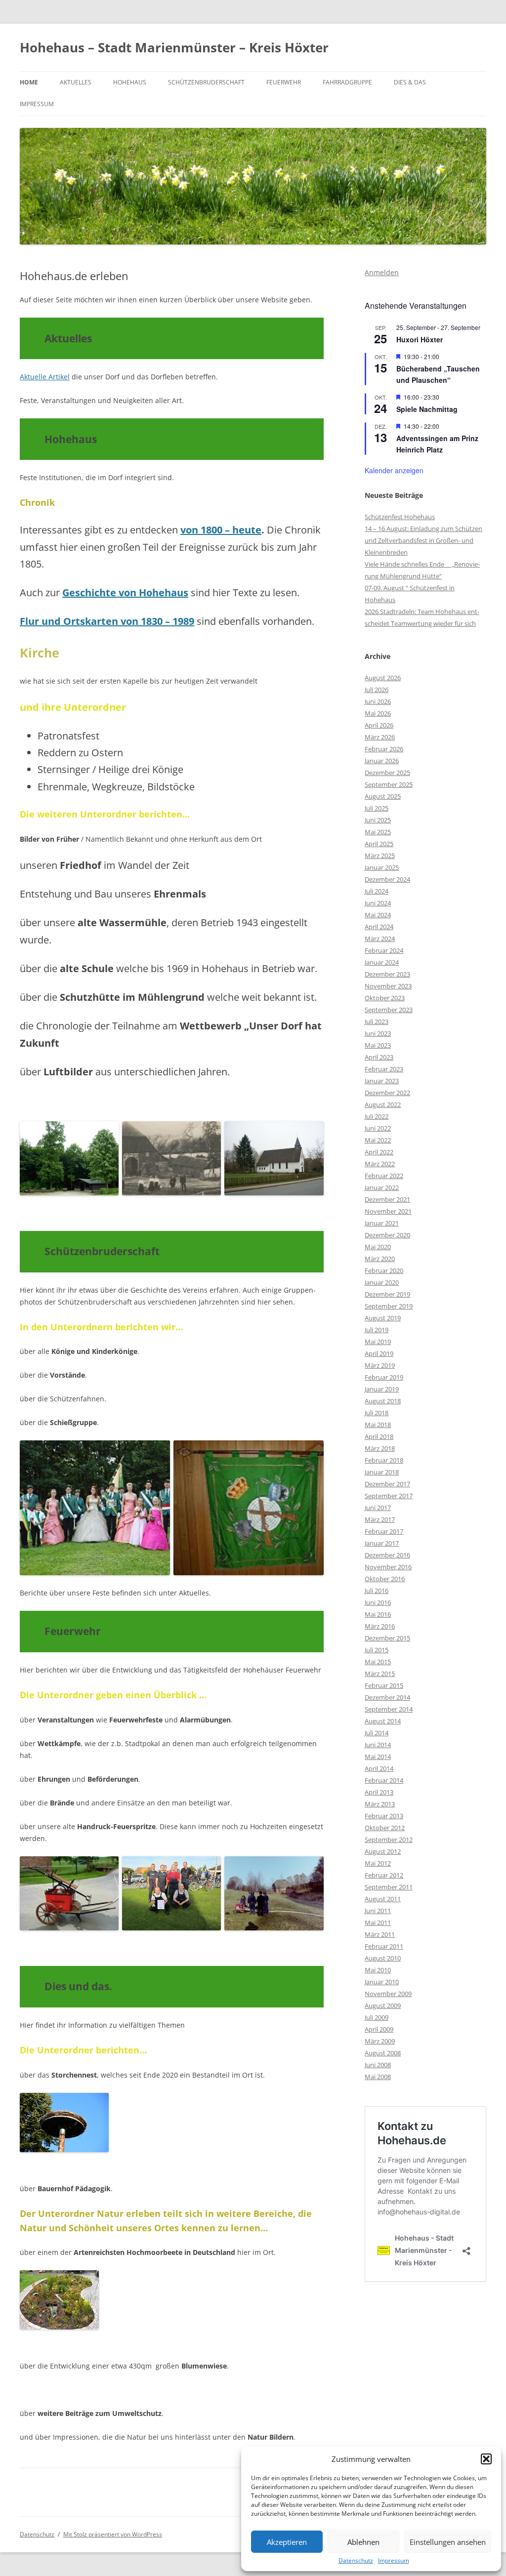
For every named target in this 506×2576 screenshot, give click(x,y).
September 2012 (389, 1840)
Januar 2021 (382, 1223)
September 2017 (389, 1496)
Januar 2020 (382, 1282)
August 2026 (383, 678)
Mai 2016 (378, 1614)
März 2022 (380, 1164)
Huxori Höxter (420, 339)
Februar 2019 (384, 1377)
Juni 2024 (378, 903)
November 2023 (388, 986)
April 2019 (379, 1353)
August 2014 (383, 1721)
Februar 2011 (384, 1946)
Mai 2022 (378, 1140)
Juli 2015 (377, 1650)
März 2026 (380, 737)
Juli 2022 (377, 1116)
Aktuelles (76, 82)
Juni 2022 (378, 1128)
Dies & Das (410, 82)
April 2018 (379, 1436)
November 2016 (388, 1567)
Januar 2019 (382, 1389)
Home (29, 82)
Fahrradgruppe (347, 82)
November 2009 (388, 1994)
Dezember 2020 (387, 1235)
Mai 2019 (378, 1342)
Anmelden (382, 272)
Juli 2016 (377, 1591)
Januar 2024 (382, 962)
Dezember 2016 (387, 1555)
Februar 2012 (384, 1875)
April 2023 (379, 1057)
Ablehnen (363, 2542)
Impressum (394, 2561)
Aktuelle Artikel (45, 377)
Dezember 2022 (387, 1093)
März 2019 (380, 1365)
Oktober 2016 (385, 1579)
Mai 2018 (378, 1425)
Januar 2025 (382, 867)
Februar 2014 (384, 1780)
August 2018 (383, 1401)
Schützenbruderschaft (206, 82)
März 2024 (380, 939)
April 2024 (379, 927)
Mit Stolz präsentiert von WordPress (113, 2534)
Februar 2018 (384, 1460)
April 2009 (379, 2029)
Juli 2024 (377, 891)
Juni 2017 (378, 1508)
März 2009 (380, 2041)
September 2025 (389, 784)
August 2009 (383, 2005)
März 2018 (380, 1448)
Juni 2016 (378, 1602)
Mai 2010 (378, 1970)
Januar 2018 (382, 1472)
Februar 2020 (384, 1270)
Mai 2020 (378, 1247)
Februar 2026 (384, 749)
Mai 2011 (378, 1922)
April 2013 (379, 1792)
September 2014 (389, 1709)
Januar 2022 (382, 1187)
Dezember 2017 (387, 1484)
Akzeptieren (287, 2542)
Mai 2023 (378, 1045)
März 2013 (380, 1804)
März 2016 (380, 1626)
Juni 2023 (378, 1033)
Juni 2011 (378, 1911)
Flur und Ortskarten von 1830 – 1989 (107, 621)
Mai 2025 (378, 832)
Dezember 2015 (387, 1638)
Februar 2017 (384, 1531)
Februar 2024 (384, 950)
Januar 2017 (382, 1543)
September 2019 (389, 1306)
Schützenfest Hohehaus (400, 517)
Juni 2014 (378, 1745)
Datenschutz (356, 2561)
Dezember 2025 (387, 773)
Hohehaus (130, 82)
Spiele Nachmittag (427, 409)
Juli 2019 (377, 1330)
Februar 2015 (384, 1685)
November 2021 (388, 1211)
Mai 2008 (378, 2077)
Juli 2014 (377, 1733)
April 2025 (379, 844)
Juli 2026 (377, 690)
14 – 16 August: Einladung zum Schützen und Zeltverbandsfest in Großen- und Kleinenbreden (423, 540)
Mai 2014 (378, 1757)
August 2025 (383, 796)
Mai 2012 (378, 1863)
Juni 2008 (378, 2065)
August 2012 (383, 1851)
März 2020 (380, 1259)
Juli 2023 (377, 1022)
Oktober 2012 (385, 1828)
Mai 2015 (378, 1662)
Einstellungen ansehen (448, 2542)
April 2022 (379, 1152)
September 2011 (389, 1887)
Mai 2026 (378, 713)
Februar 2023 (384, 1069)
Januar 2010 (382, 1982)
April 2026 (379, 725)
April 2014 (379, 1768)
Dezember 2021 (387, 1199)
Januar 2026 (382, 761)
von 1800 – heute (221, 530)
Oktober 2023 (385, 998)
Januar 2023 (382, 1081)
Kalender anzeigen (394, 470)
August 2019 (383, 1318)
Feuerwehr (284, 82)
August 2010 (383, 1958)
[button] (486, 2459)
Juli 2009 (377, 2017)
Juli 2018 (377, 1413)
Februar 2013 (384, 1816)
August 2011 (383, 1899)
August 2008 (383, 2053)
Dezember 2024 (387, 879)
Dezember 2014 (387, 1697)
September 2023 (389, 1010)
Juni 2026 (378, 701)
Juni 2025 (378, 820)
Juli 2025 (377, 808)
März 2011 (380, 1934)
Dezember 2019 (387, 1294)
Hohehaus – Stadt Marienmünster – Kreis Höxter (174, 47)
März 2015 (380, 1674)
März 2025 (380, 856)
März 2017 (380, 1519)
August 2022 (383, 1104)
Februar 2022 (384, 1176)
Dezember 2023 (387, 974)
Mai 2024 (378, 915)
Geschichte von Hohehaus (125, 593)
